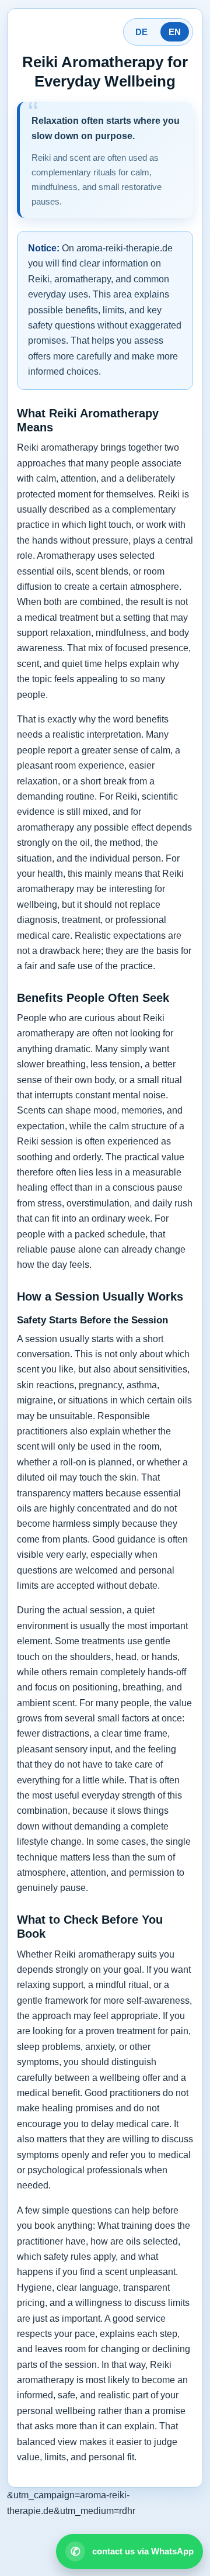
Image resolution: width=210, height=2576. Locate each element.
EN (175, 32)
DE (141, 32)
